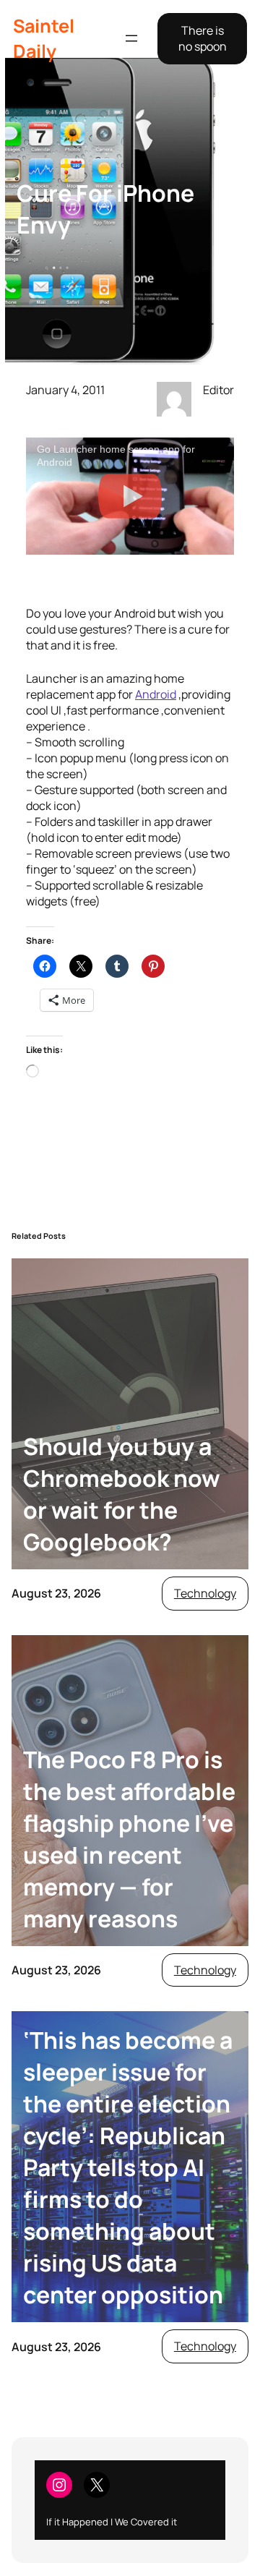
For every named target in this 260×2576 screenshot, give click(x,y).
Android (156, 694)
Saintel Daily (44, 38)
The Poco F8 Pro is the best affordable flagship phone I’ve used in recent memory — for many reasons (129, 1839)
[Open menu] (131, 38)
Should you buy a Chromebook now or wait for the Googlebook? (122, 1494)
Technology (205, 1593)
